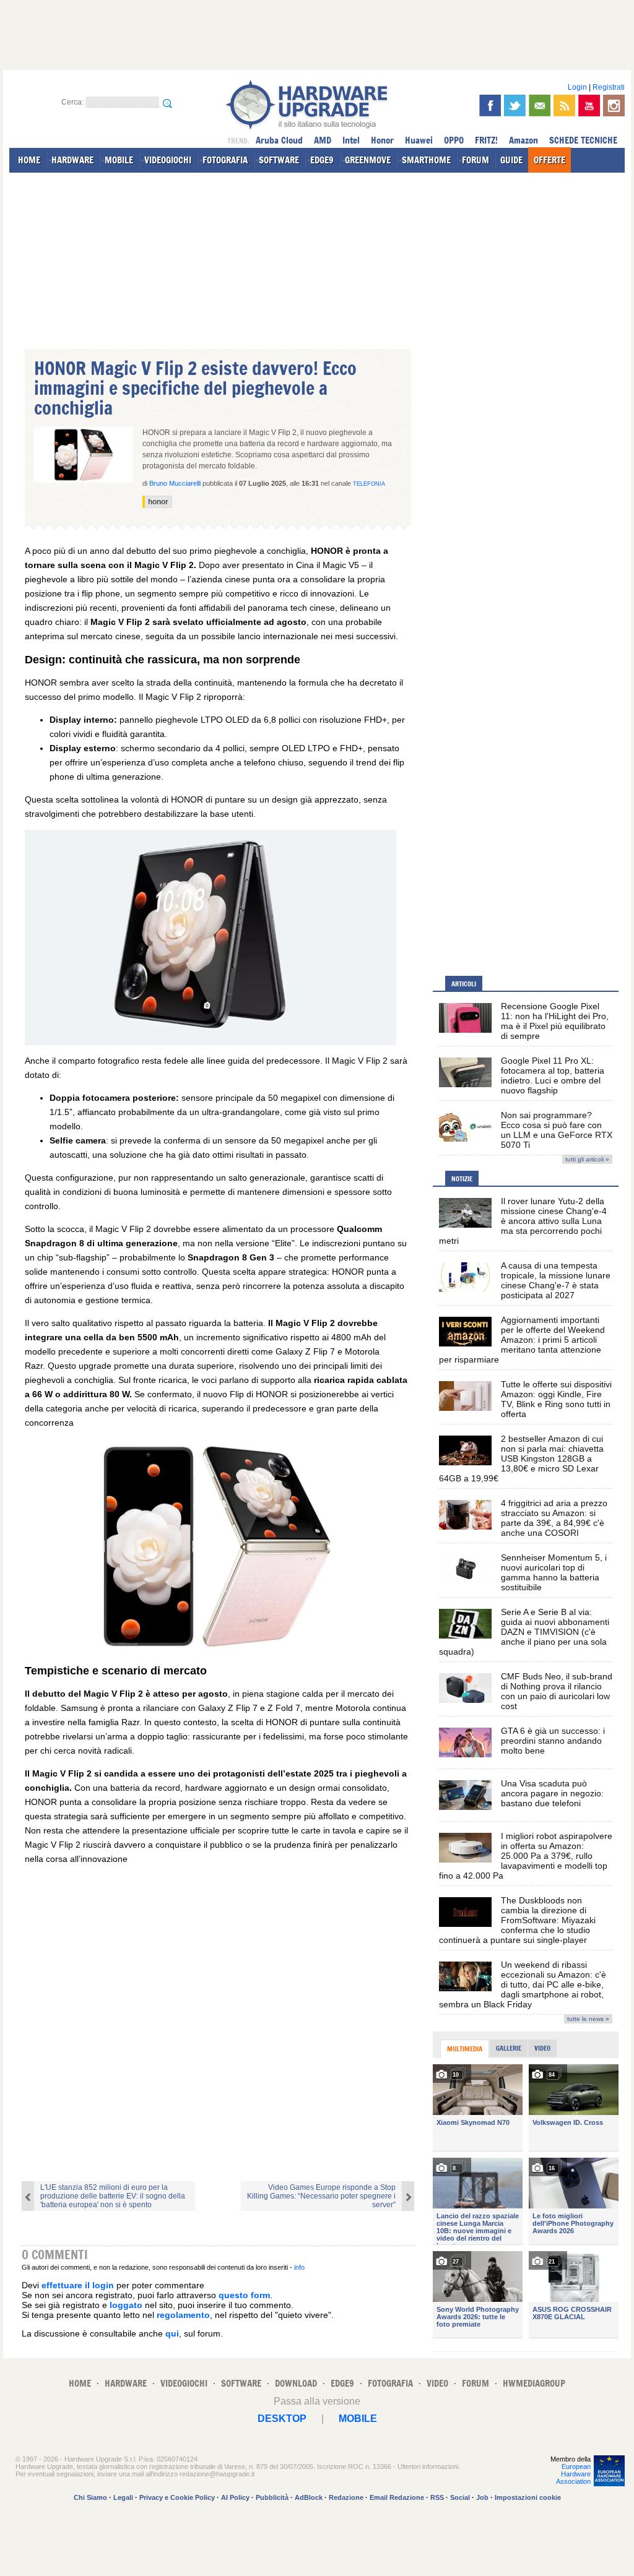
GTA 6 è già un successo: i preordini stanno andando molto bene (553, 1741)
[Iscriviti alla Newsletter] (540, 106)
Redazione (346, 2497)
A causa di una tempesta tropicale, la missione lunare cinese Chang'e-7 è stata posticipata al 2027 (556, 1280)
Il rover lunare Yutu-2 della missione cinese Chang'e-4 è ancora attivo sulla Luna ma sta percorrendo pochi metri (523, 1221)
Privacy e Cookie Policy (177, 2497)
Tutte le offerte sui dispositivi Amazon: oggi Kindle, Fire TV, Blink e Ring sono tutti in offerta (556, 1399)
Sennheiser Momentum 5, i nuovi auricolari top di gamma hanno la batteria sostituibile (554, 1572)
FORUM (475, 160)
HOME (29, 160)
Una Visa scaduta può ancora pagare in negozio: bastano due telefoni (552, 1793)
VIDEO (437, 2383)
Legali (123, 2497)
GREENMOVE (368, 160)
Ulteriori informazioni (428, 2466)
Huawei (419, 140)
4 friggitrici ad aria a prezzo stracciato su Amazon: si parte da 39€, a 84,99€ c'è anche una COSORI (554, 1518)
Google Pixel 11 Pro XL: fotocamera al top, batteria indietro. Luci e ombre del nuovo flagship (553, 1075)
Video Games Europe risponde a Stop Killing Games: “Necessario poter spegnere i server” (321, 2196)
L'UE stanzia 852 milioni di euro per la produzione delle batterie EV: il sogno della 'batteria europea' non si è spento (113, 2196)
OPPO (454, 140)
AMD (323, 140)
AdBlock (309, 2497)
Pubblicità (272, 2497)
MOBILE (119, 160)
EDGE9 (322, 160)
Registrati (609, 87)
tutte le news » (588, 2019)
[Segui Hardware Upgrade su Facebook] (490, 106)
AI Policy (235, 2497)
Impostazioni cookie (528, 2497)
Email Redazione (397, 2497)
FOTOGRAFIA (225, 160)
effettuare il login (78, 2285)
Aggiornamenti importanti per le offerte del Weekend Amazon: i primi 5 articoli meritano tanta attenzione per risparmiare (522, 1340)
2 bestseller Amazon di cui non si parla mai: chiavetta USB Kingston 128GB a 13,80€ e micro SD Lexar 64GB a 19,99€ (521, 1458)
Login (577, 87)
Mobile (358, 2419)
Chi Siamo (90, 2497)
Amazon (523, 140)
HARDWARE (72, 160)
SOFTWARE (279, 160)
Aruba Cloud (279, 140)
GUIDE (511, 160)
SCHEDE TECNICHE (583, 140)
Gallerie (509, 2048)
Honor (382, 140)
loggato (126, 2305)
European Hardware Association (573, 2474)
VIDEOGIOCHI (168, 160)
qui (172, 2333)
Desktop (282, 2419)
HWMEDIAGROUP (534, 2383)
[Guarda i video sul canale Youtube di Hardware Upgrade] (589, 106)
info (299, 2267)
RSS (437, 2497)
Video (542, 2048)
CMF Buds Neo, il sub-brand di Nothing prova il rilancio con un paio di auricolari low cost (557, 1691)
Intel (351, 140)
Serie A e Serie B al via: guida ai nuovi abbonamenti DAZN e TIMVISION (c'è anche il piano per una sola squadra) (524, 1632)
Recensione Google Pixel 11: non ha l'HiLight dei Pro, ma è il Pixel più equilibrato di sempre (555, 1021)
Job (482, 2497)
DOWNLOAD (296, 2383)
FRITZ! (486, 140)
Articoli (464, 984)
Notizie (462, 1179)
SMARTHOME (426, 160)
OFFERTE (549, 160)
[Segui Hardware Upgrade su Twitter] (515, 106)
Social (460, 2497)
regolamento (183, 2315)
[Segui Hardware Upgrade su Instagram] (614, 106)
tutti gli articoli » (587, 1159)
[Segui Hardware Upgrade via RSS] (564, 106)
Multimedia (465, 2049)
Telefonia (369, 484)
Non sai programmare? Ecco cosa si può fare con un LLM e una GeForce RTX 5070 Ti (557, 1130)
